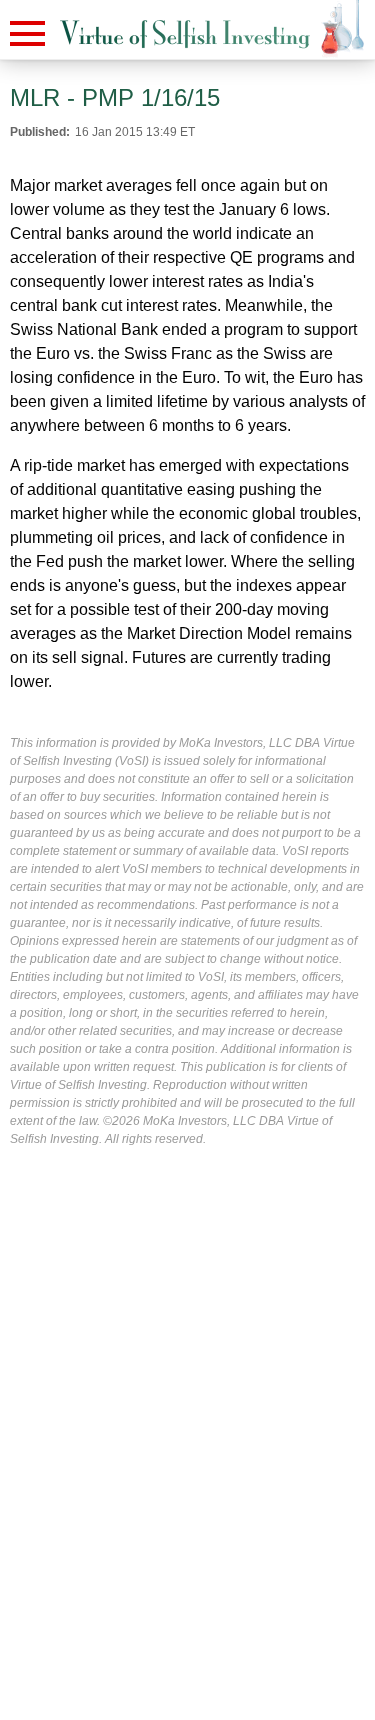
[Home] (185, 34)
